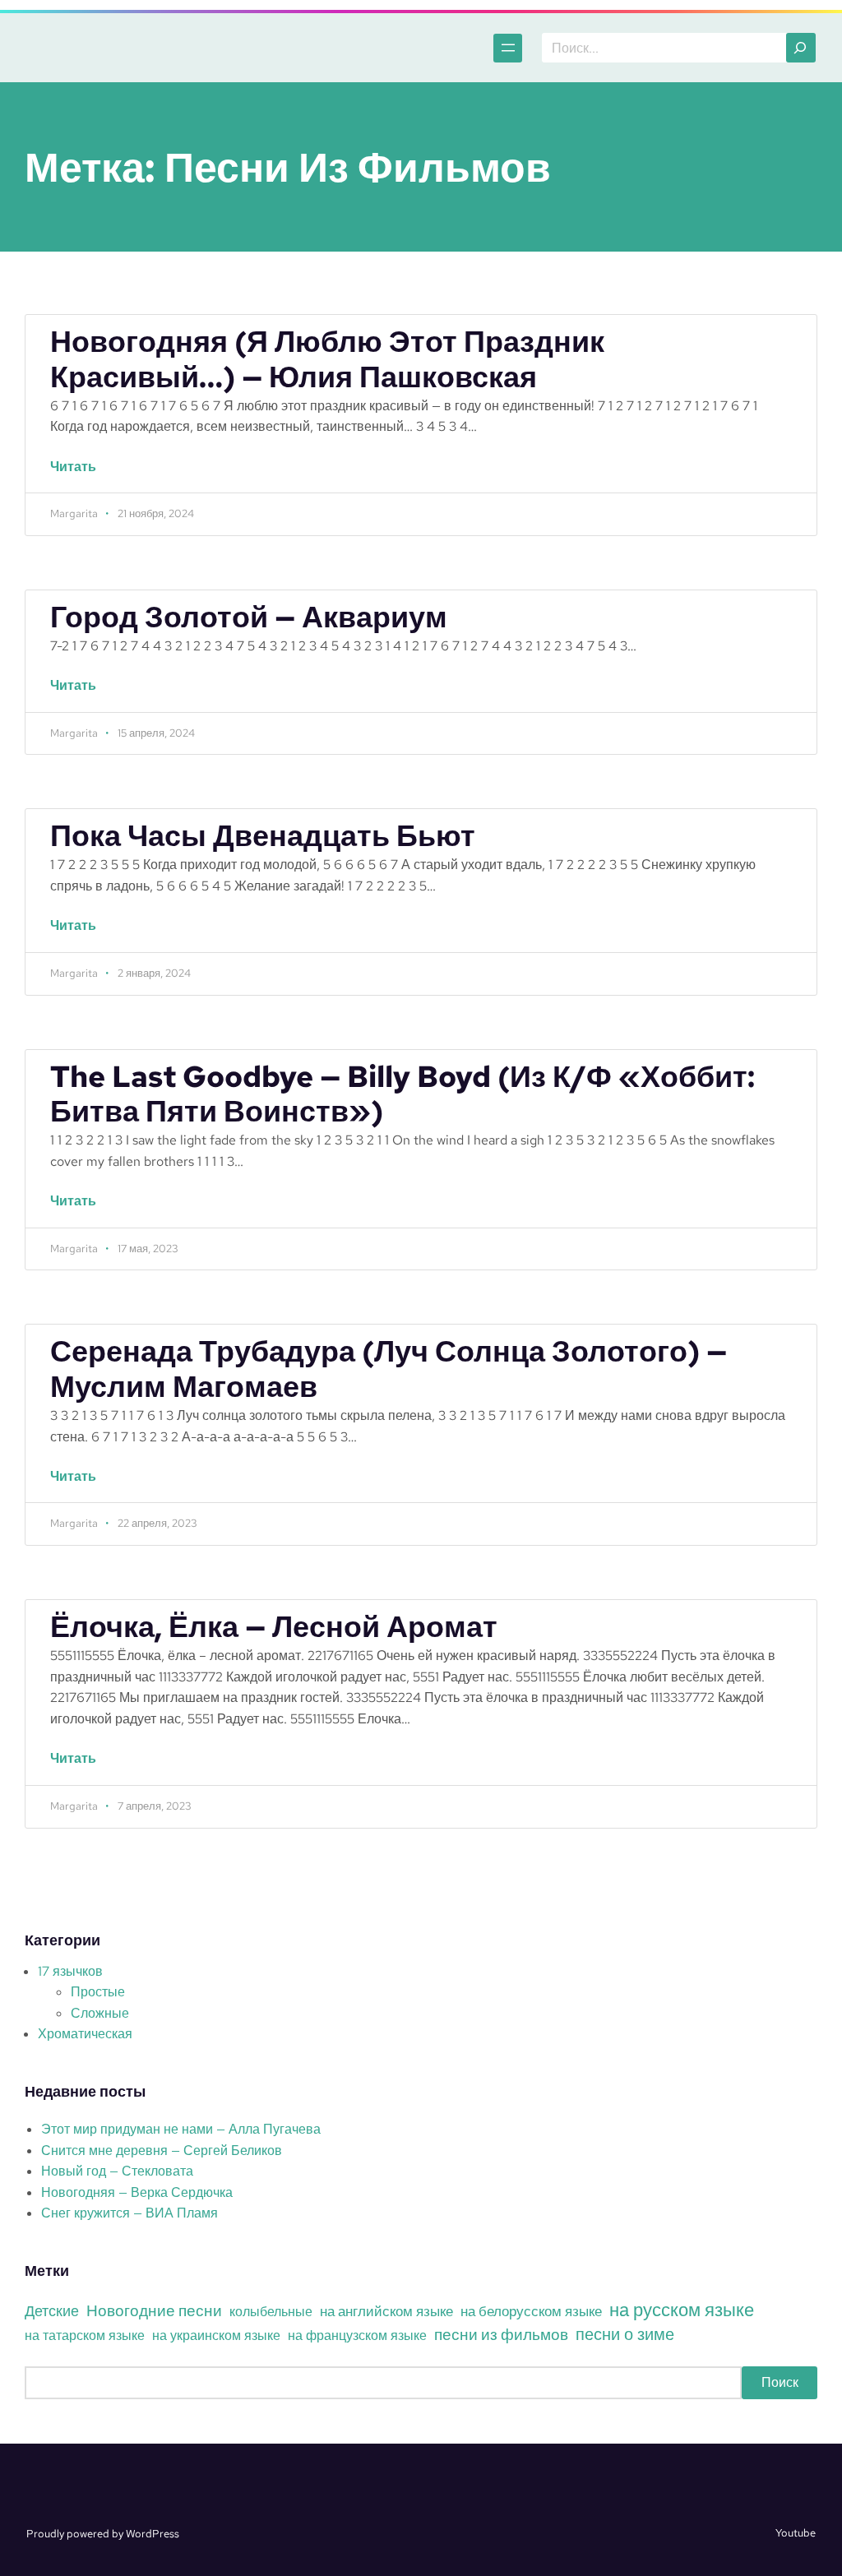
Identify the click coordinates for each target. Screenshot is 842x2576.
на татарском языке (85, 2336)
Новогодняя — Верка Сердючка (137, 2192)
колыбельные (271, 2312)
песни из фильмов (501, 2334)
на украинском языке (216, 2336)
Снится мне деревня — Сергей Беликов (162, 2151)
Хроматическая (85, 2034)
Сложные (100, 2013)
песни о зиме (625, 2334)
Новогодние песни (154, 2310)
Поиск (780, 2382)
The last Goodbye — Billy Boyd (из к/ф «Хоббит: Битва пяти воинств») (402, 1095)
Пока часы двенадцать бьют (263, 837)
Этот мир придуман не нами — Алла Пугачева (181, 2129)
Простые (98, 1992)
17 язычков (70, 1971)
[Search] (801, 48)
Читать (80, 475)
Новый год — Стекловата (117, 2171)
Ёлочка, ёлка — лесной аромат (274, 1628)
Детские (52, 2311)
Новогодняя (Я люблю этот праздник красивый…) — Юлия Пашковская (327, 360)
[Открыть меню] (508, 48)
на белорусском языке (531, 2311)
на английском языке (386, 2311)
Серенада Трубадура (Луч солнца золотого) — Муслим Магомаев (389, 1370)
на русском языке (682, 2310)
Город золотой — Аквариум (249, 618)
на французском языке (357, 2336)
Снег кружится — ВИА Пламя (130, 2213)
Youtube (796, 2533)
